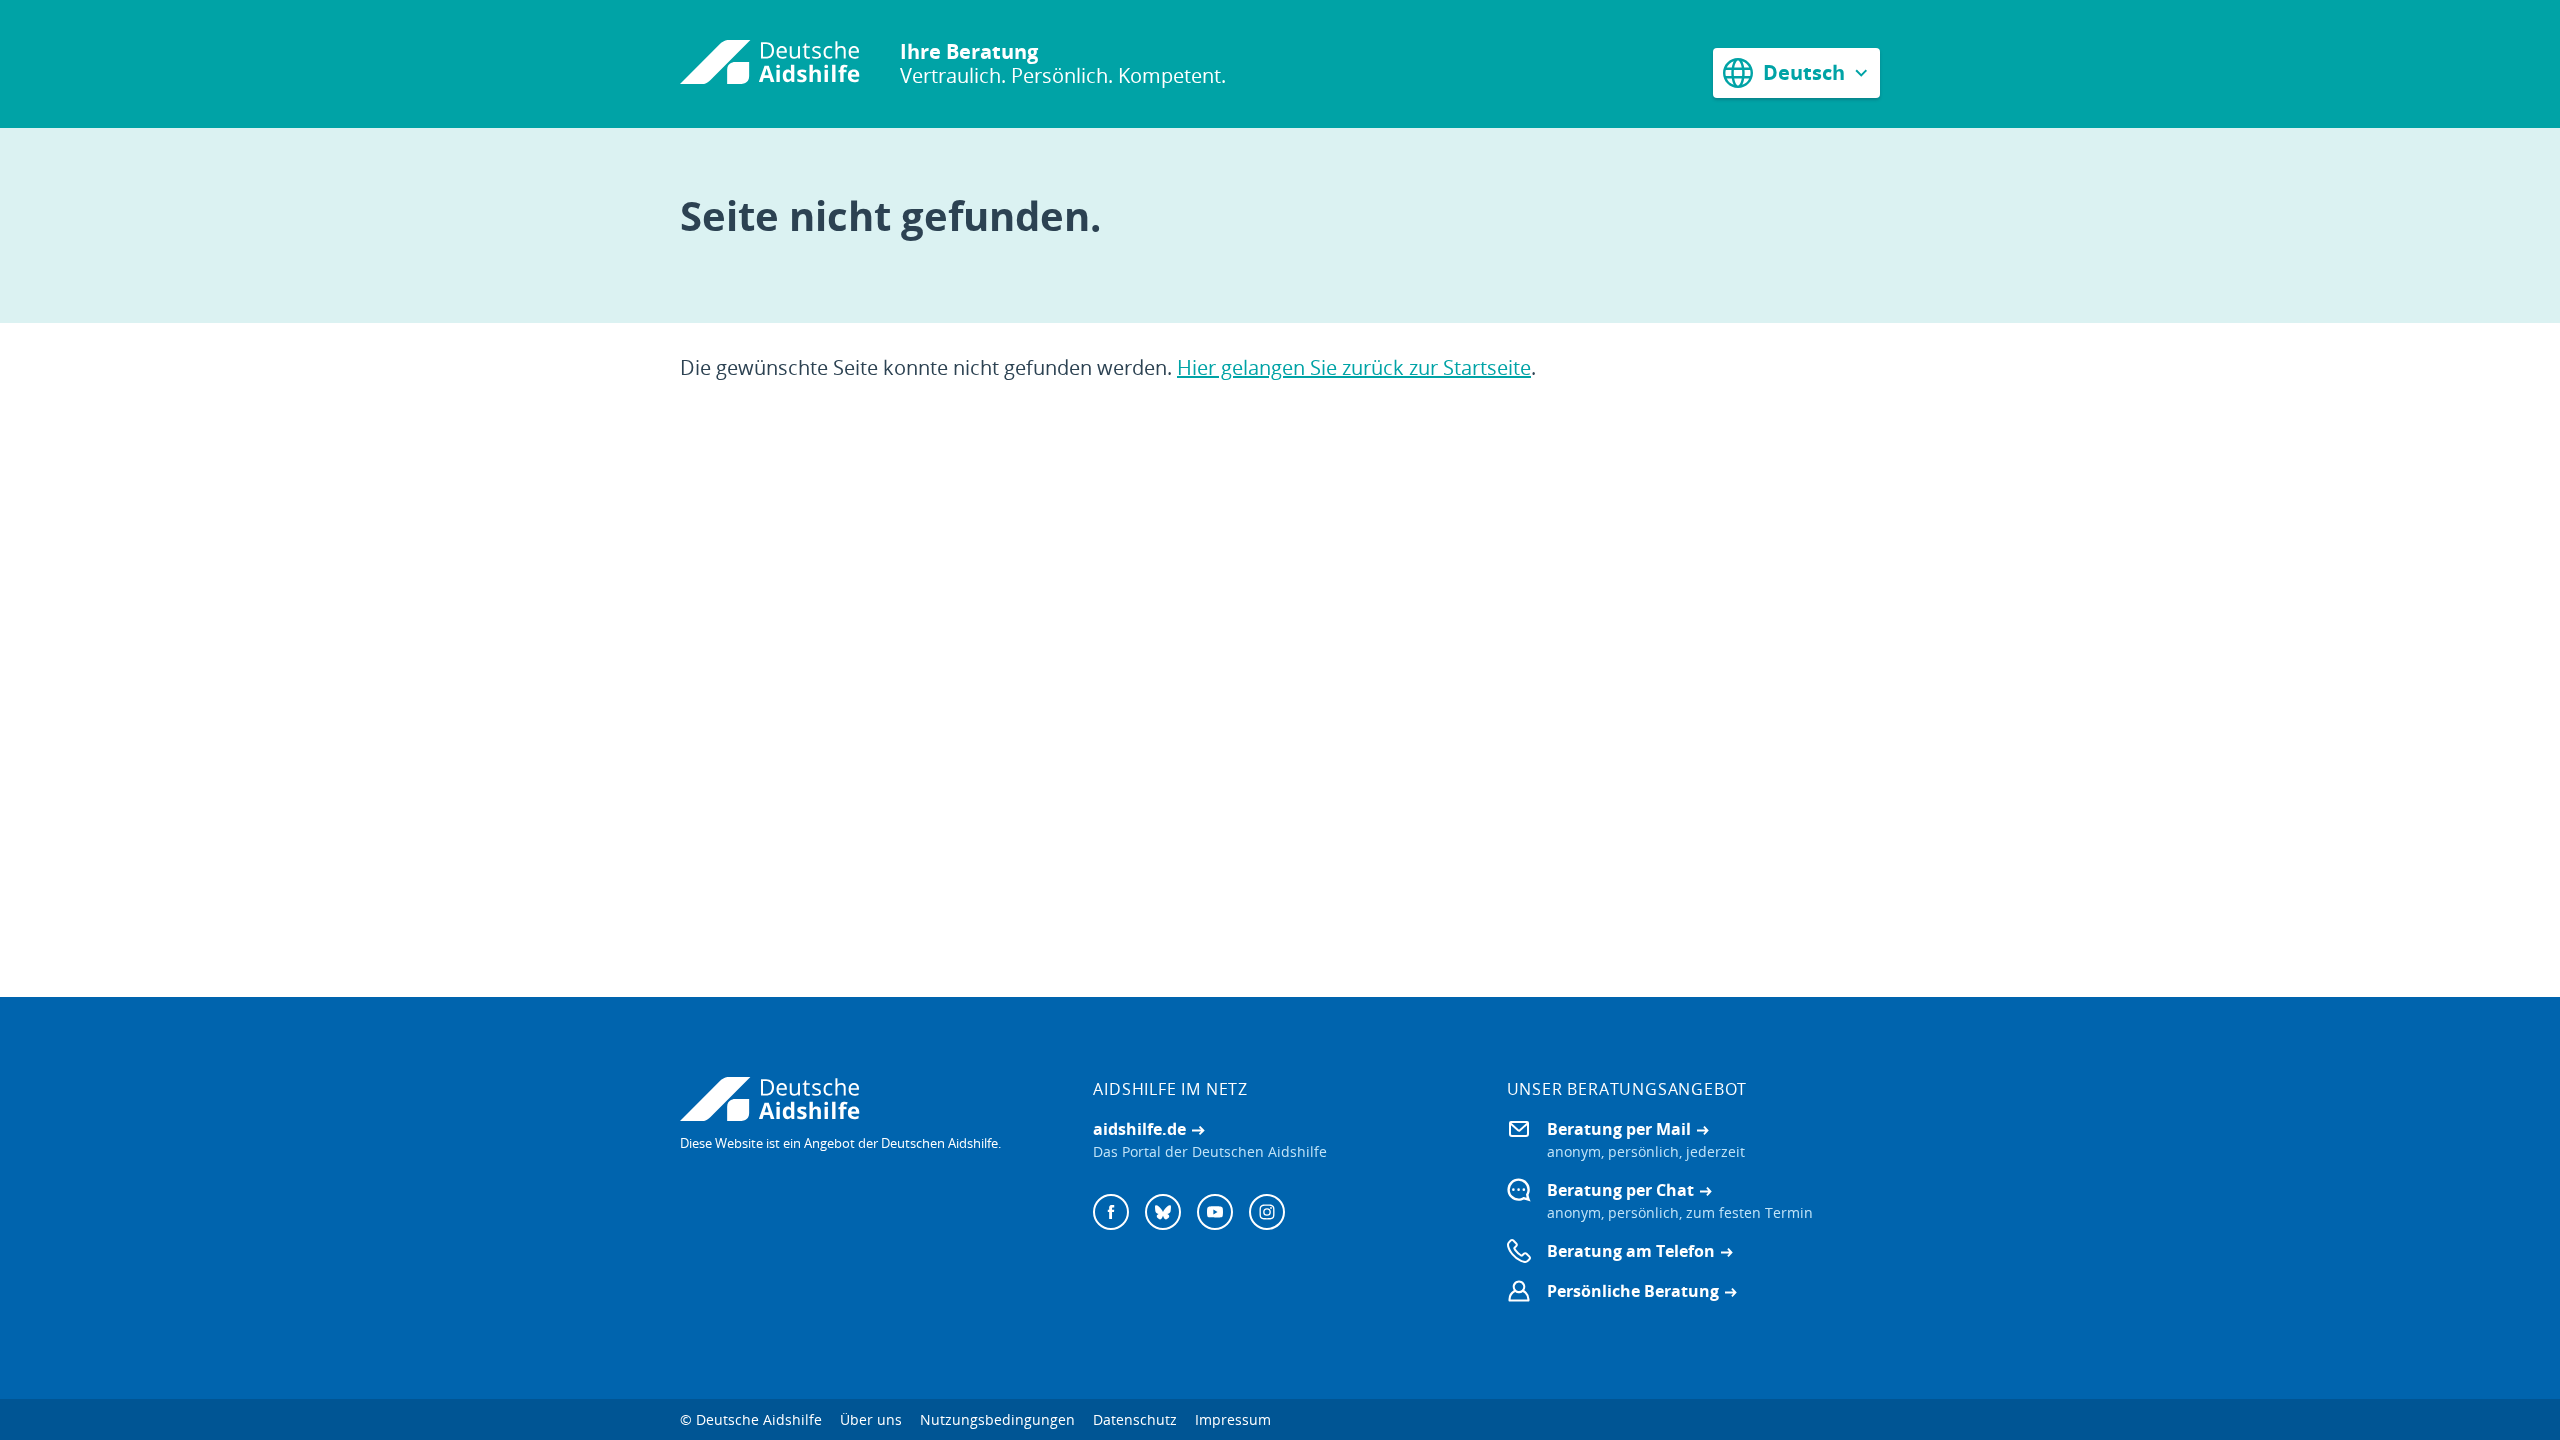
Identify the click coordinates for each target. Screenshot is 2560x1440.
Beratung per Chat (1620, 1190)
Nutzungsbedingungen (997, 1419)
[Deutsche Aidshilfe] (866, 1099)
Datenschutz (1135, 1419)
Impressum (1233, 1419)
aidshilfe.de (1139, 1129)
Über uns (871, 1419)
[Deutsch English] (1796, 72)
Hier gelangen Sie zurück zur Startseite (1354, 367)
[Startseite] (770, 64)
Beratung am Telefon (1631, 1251)
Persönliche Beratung (1633, 1291)
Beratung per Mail (1619, 1129)
